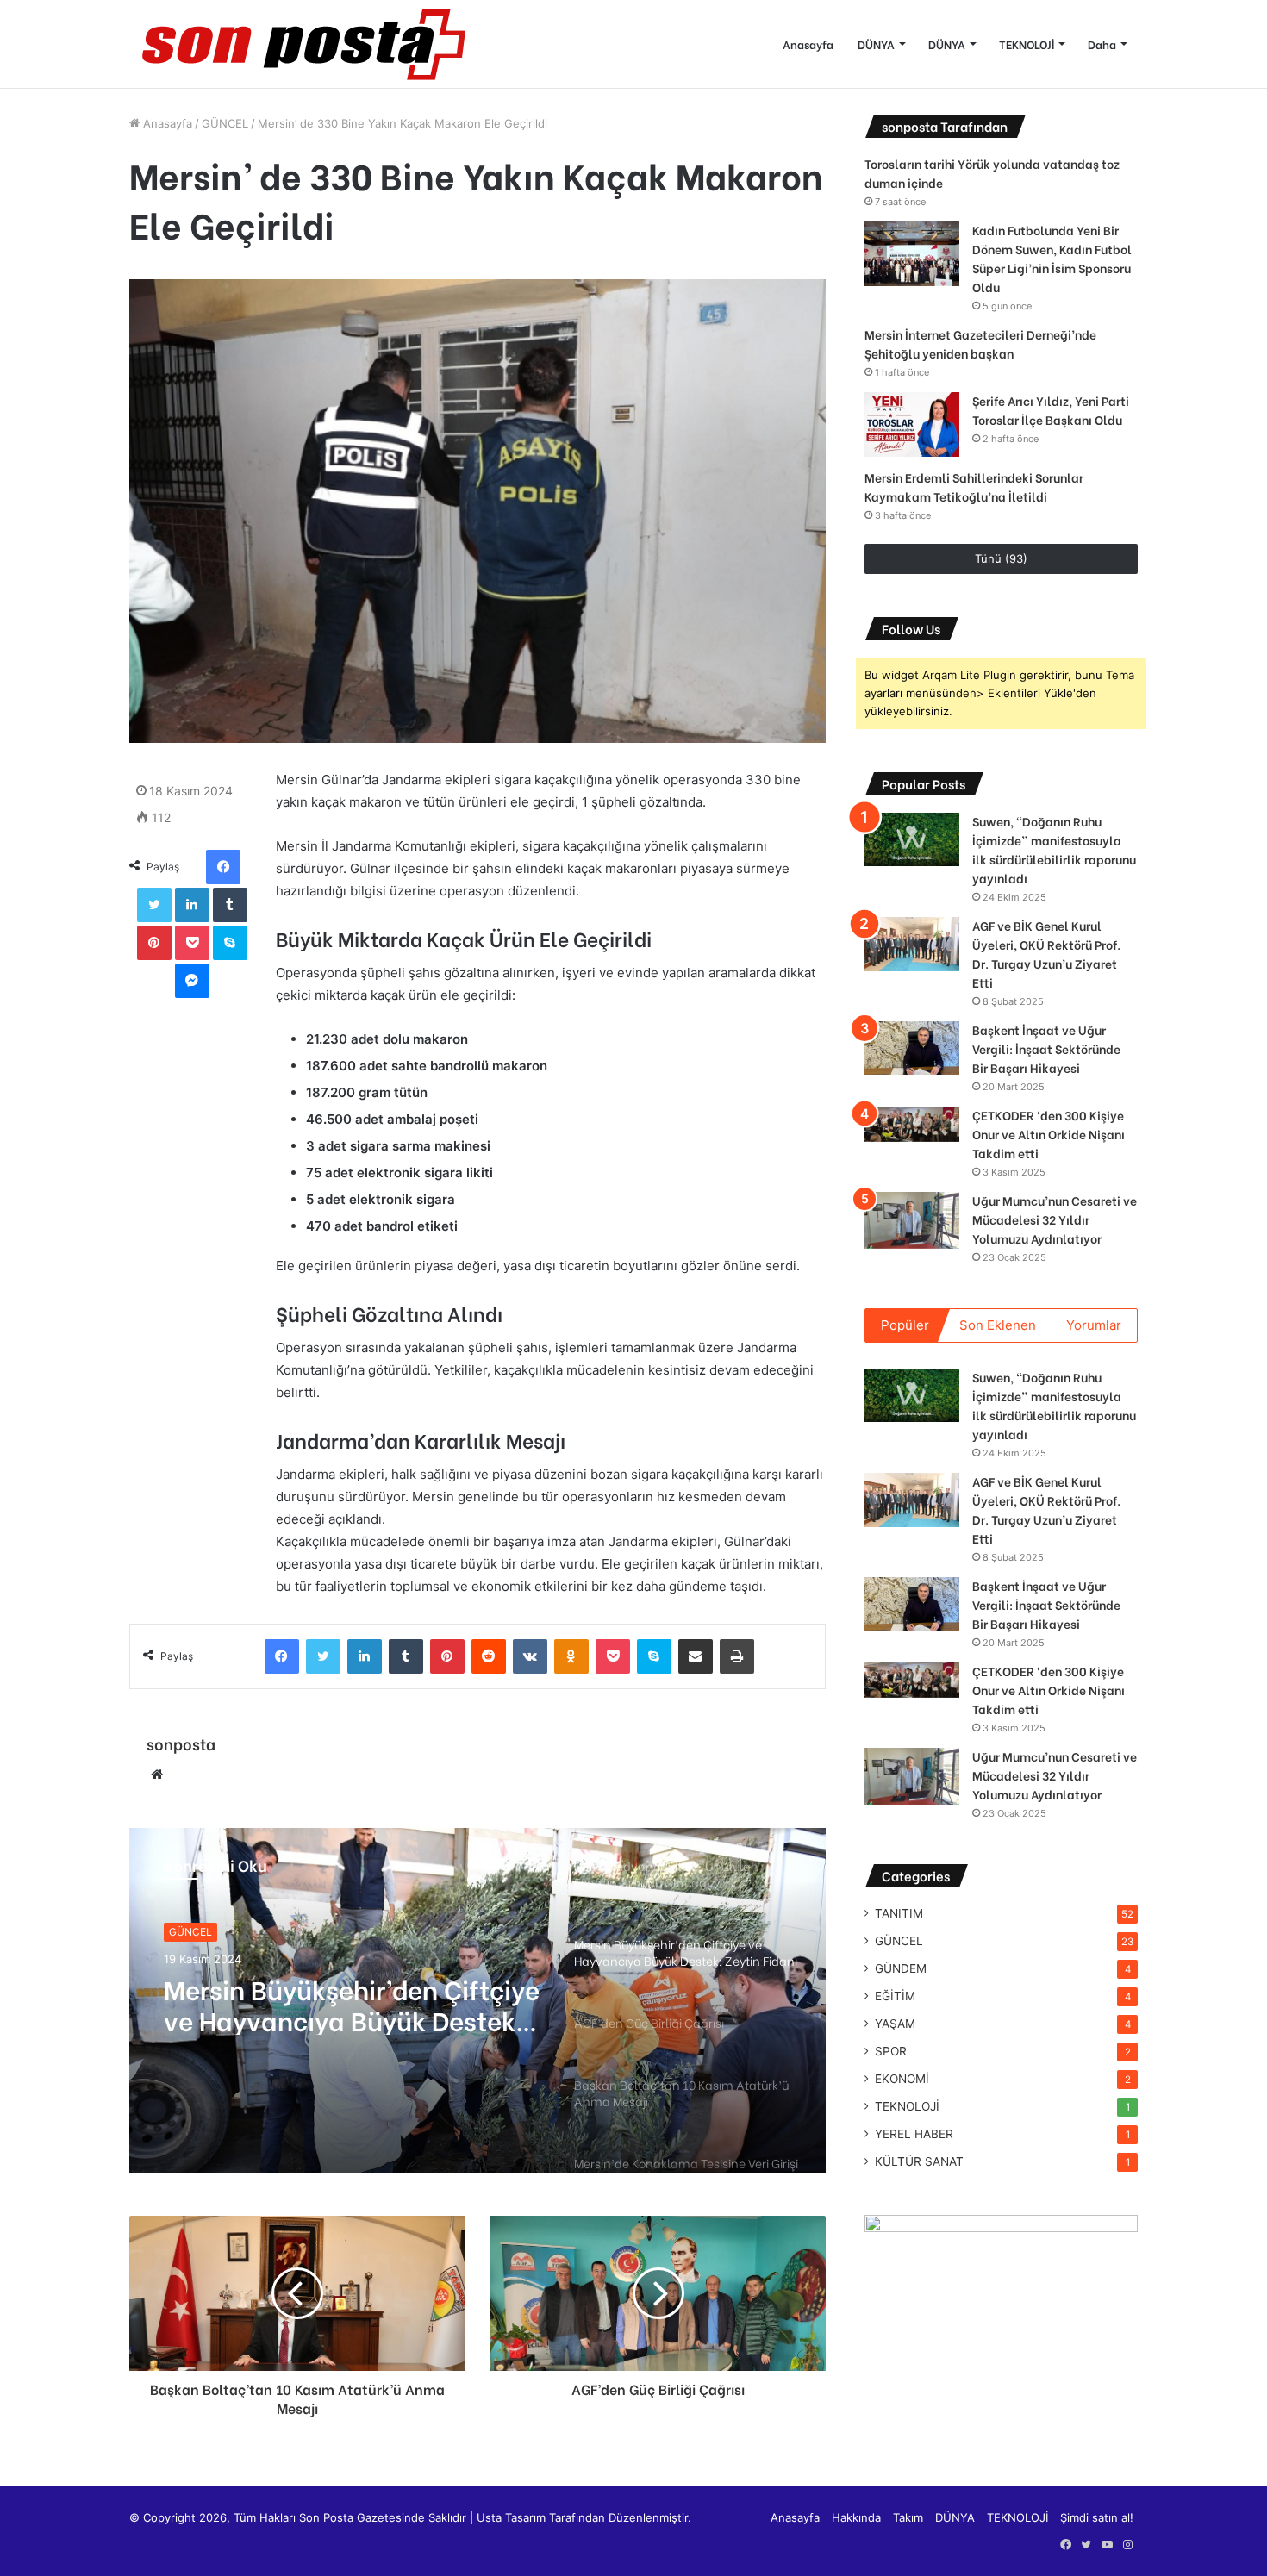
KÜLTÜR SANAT (919, 2161)
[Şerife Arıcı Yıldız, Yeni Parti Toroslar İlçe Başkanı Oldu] (912, 424)
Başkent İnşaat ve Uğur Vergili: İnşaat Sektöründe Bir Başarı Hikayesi (1046, 1048)
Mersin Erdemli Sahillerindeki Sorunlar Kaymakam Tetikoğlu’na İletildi (974, 487)
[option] (477, 2000)
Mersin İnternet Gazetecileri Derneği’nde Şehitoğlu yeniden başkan (980, 343)
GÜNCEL (225, 123)
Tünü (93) (1001, 558)
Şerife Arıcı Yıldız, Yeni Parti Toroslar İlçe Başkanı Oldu (1051, 410)
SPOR (891, 2051)
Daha (1102, 44)
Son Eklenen (998, 1325)
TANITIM (899, 1913)
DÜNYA (876, 44)
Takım (908, 2517)
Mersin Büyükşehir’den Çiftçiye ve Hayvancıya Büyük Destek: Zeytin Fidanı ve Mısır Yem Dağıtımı (352, 2004)
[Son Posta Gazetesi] (302, 44)
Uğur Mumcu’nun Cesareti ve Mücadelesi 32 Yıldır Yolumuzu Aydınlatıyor (1055, 1219)
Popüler (905, 1325)
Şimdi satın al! (1097, 2517)
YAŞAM (895, 2024)
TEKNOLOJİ (1027, 44)
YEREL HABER (914, 2134)
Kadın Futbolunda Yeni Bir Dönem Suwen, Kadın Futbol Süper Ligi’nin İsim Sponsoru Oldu (1052, 258)
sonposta (181, 1743)
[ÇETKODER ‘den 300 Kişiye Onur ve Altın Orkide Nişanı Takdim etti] (912, 1124)
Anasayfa (808, 44)
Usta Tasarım (511, 2517)
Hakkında (856, 2517)
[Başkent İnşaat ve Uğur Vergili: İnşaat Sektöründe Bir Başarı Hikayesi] (912, 1048)
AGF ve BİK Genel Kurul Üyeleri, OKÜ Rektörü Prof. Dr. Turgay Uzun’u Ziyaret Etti (1046, 954)
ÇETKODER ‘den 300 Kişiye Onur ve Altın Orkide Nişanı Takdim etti (1049, 1134)
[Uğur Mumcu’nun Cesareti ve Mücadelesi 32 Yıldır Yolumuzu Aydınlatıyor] (912, 1220)
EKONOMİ (902, 2079)
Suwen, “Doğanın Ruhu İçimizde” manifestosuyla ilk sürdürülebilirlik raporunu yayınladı (1054, 849)
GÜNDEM (901, 1968)
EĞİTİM (895, 1996)
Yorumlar (1094, 1325)
